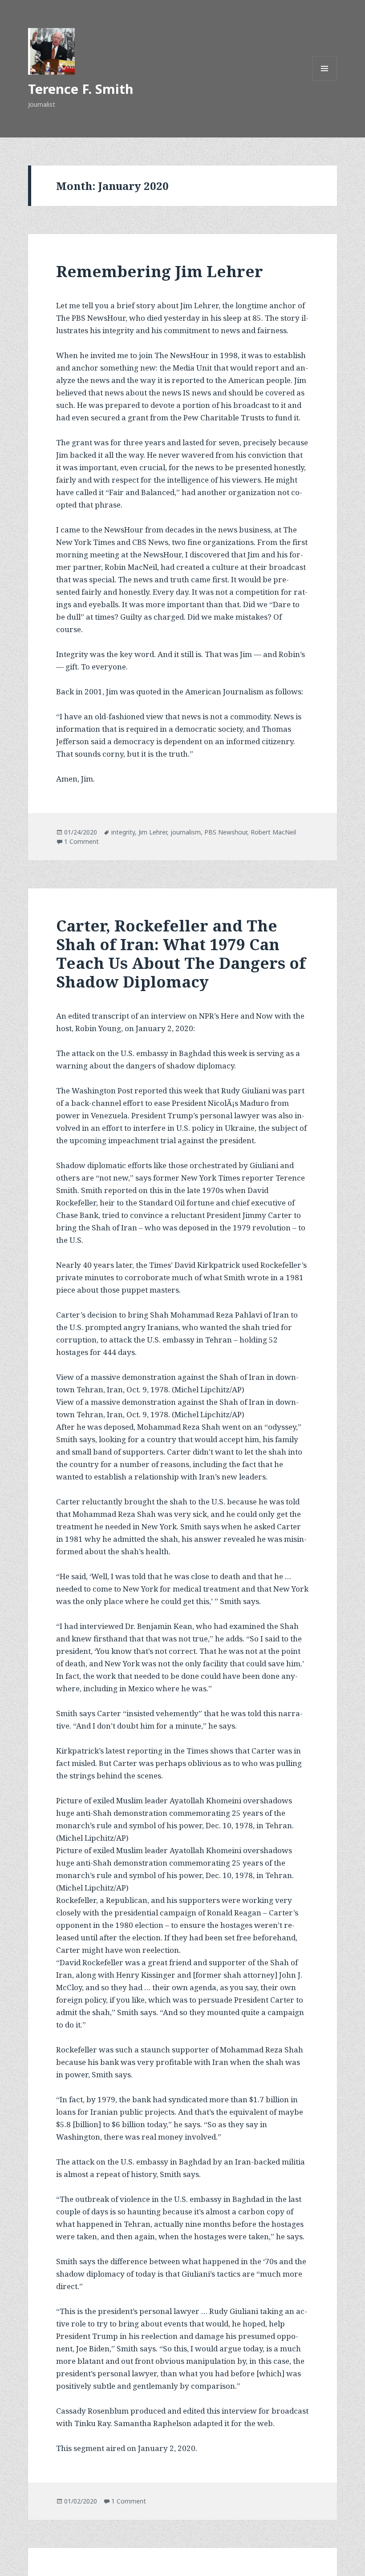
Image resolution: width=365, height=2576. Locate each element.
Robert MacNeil (273, 832)
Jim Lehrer (153, 832)
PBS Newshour (226, 832)
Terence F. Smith (81, 89)
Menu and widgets (325, 81)
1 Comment (81, 841)
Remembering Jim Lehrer (160, 271)
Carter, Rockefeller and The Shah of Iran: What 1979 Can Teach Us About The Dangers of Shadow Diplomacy (181, 953)
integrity (123, 832)
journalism (186, 832)
